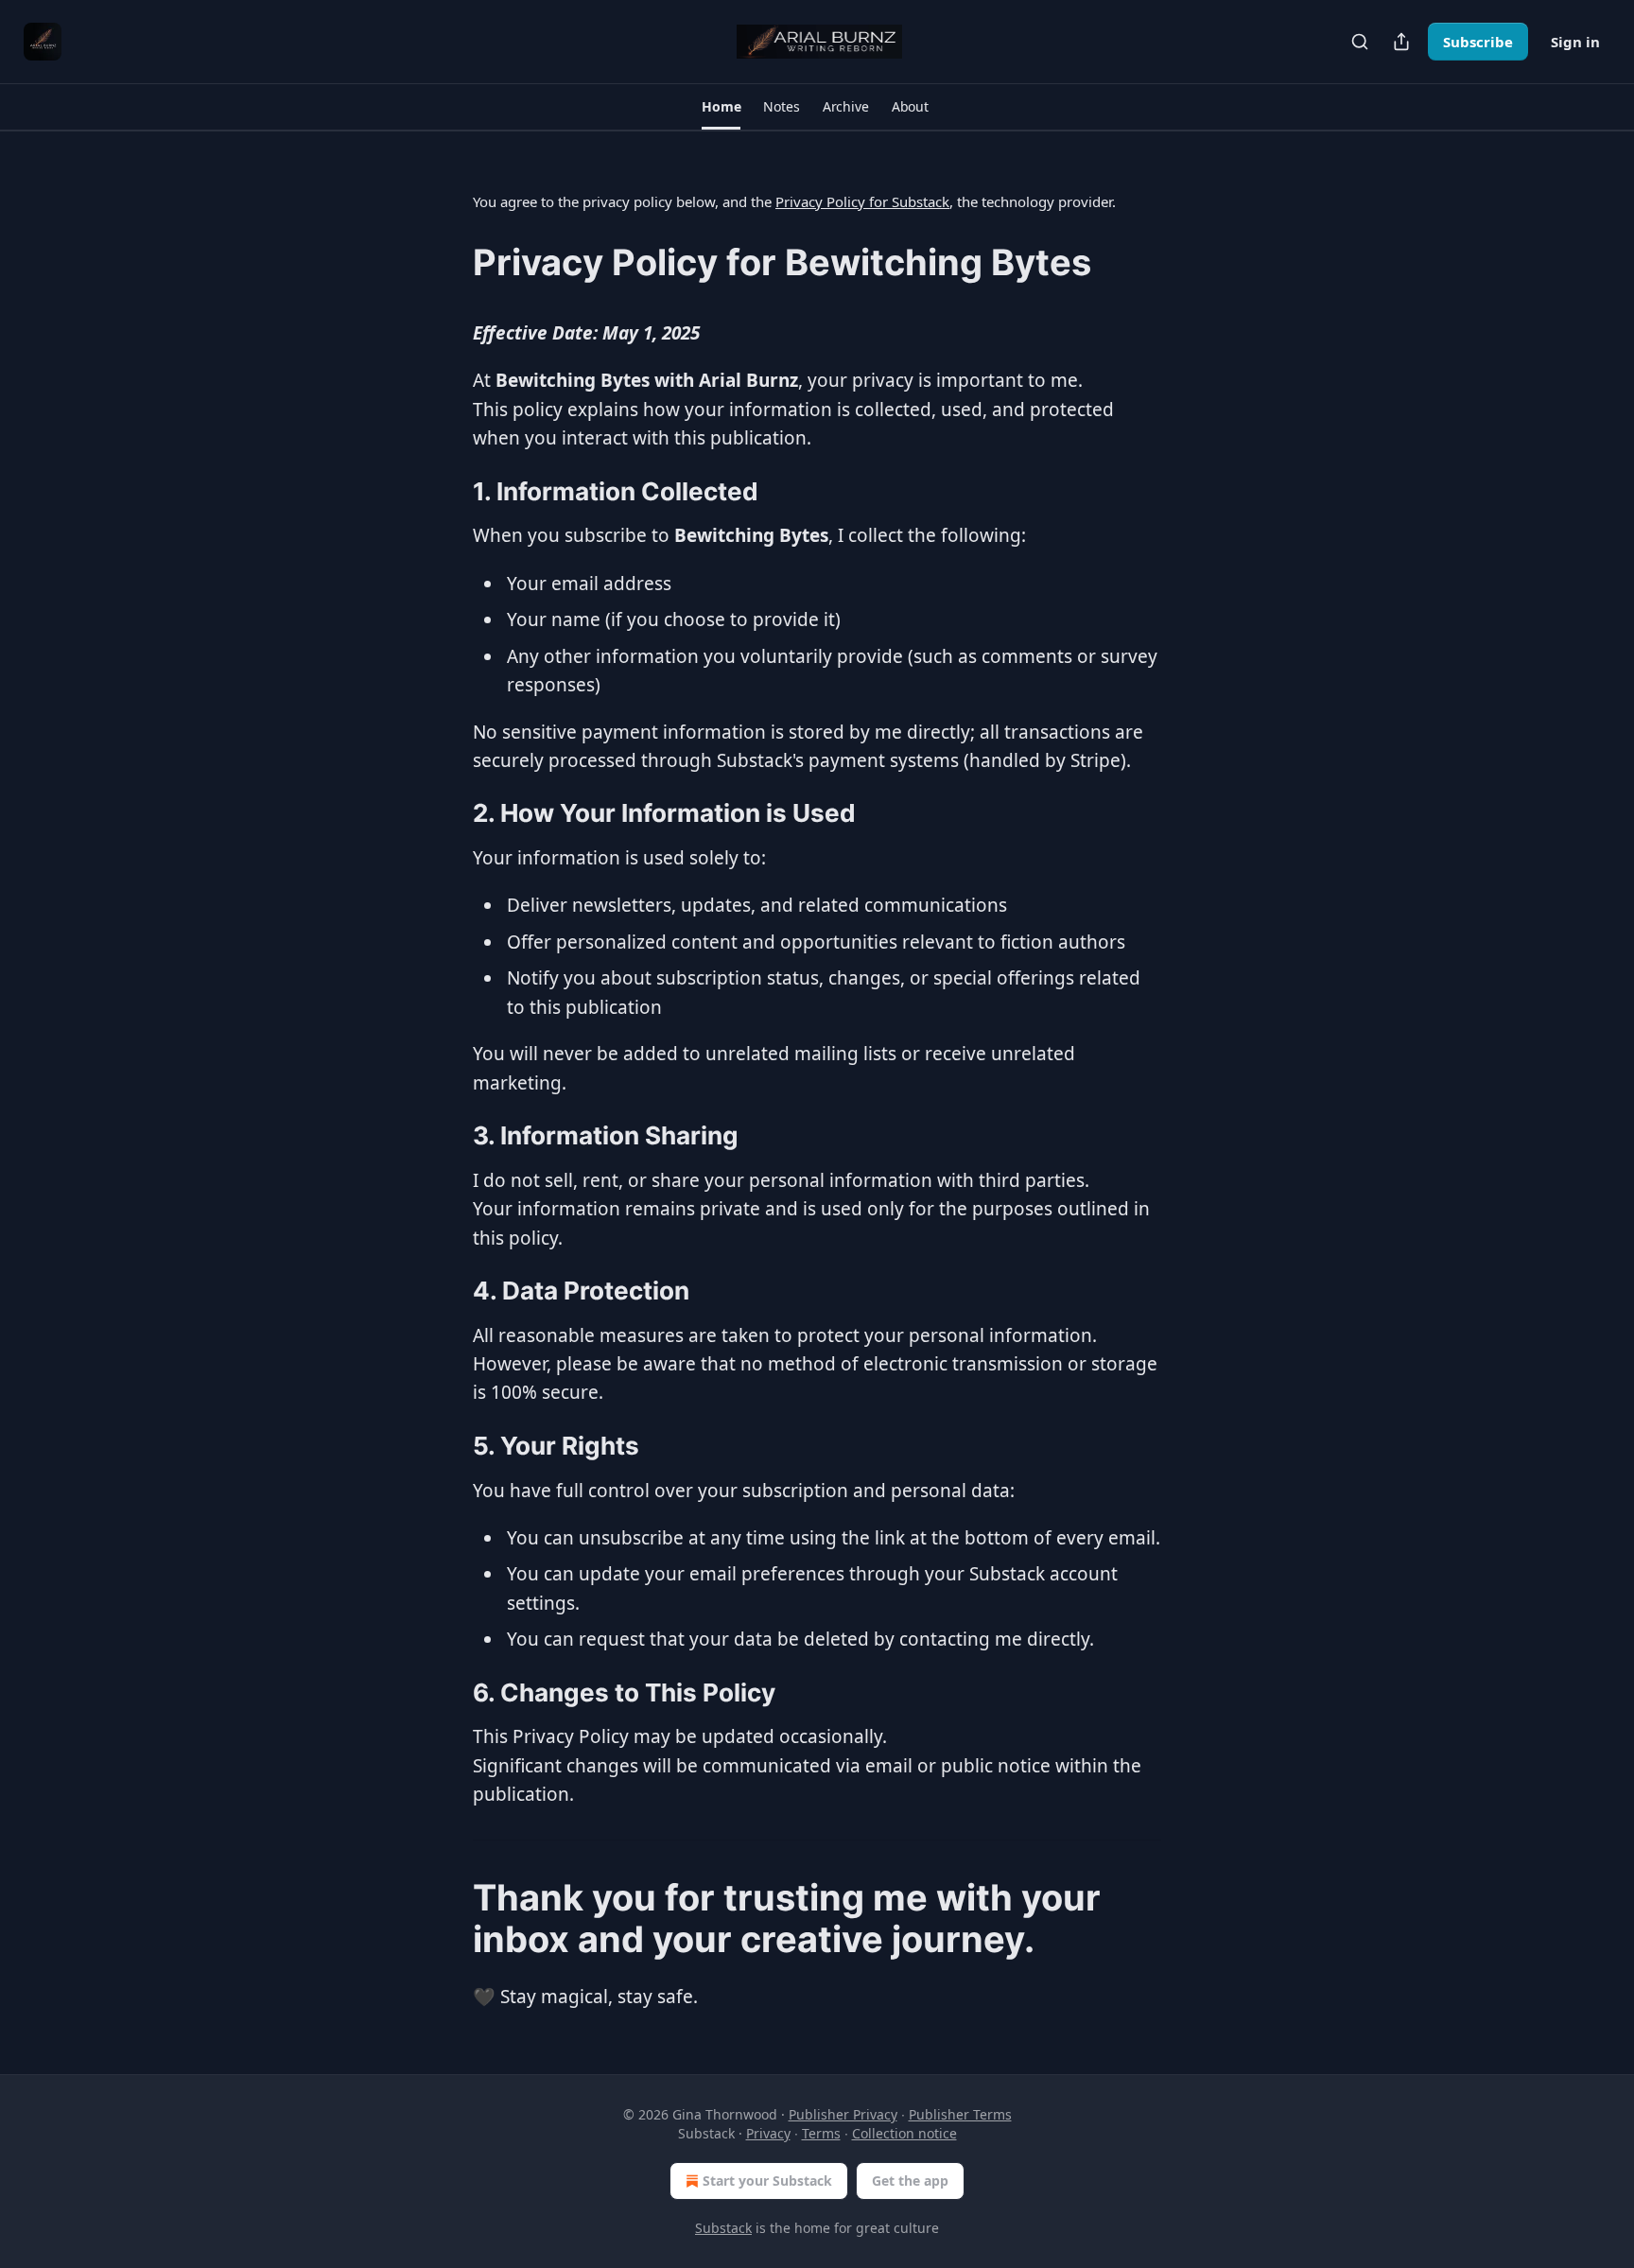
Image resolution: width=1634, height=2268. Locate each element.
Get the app (910, 2181)
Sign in (1575, 42)
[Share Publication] (1401, 42)
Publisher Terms (960, 2114)
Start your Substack (767, 2181)
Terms (821, 2133)
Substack (723, 2228)
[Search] (1360, 42)
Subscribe (1478, 42)
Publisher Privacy (843, 2114)
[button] (721, 107)
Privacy (768, 2133)
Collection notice (904, 2133)
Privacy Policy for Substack (862, 201)
